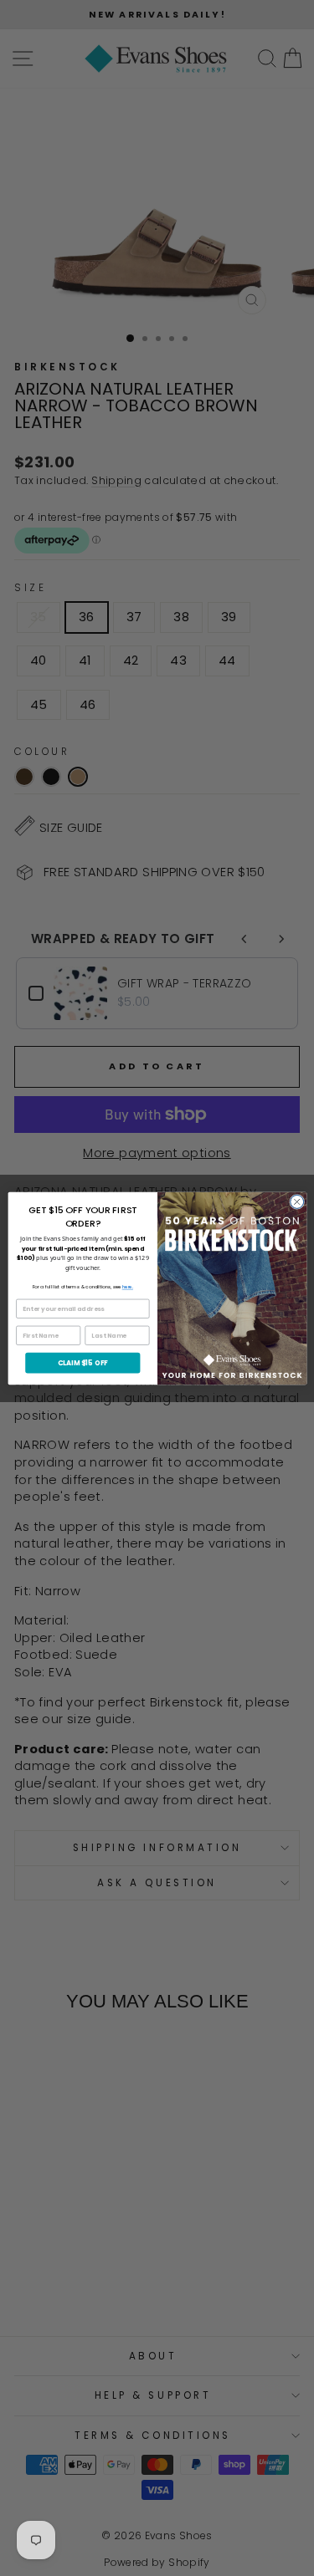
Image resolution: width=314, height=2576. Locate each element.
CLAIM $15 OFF (82, 1362)
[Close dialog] (296, 1201)
